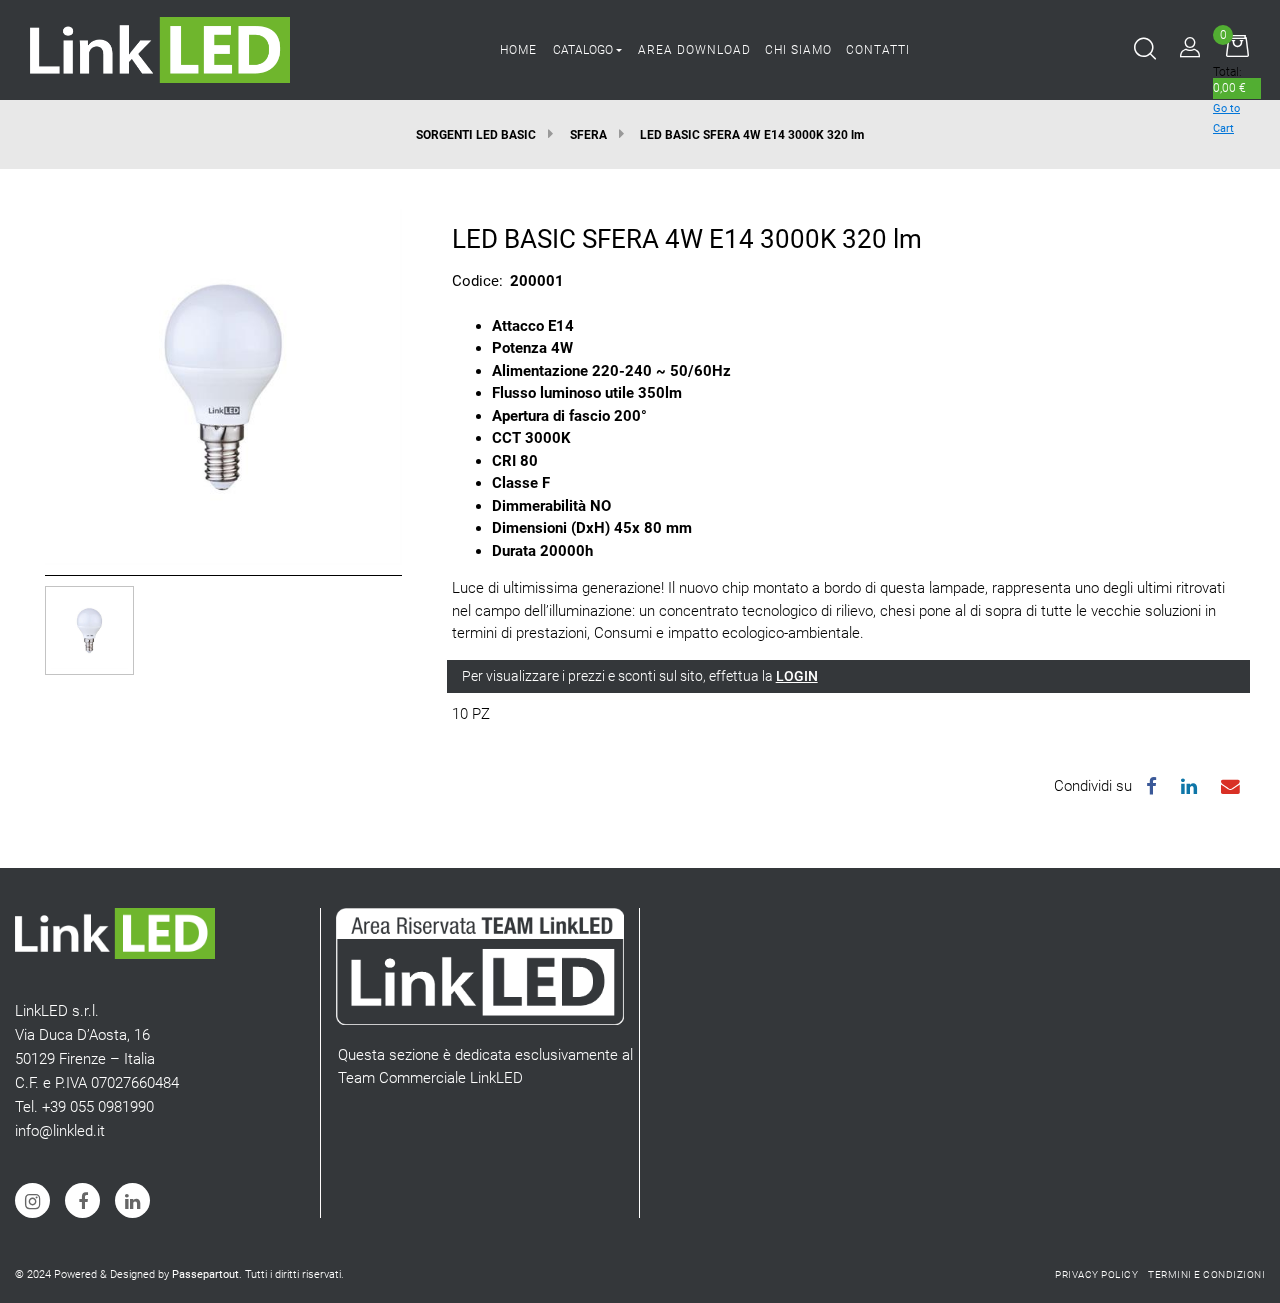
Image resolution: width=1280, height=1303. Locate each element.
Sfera (588, 135)
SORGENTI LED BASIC (476, 135)
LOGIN (797, 676)
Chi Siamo (798, 50)
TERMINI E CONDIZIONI (1206, 1274)
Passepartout (205, 1274)
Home (518, 50)
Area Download (694, 50)
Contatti (878, 50)
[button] (223, 386)
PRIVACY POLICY (1096, 1274)
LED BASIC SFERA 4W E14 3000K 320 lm (752, 135)
